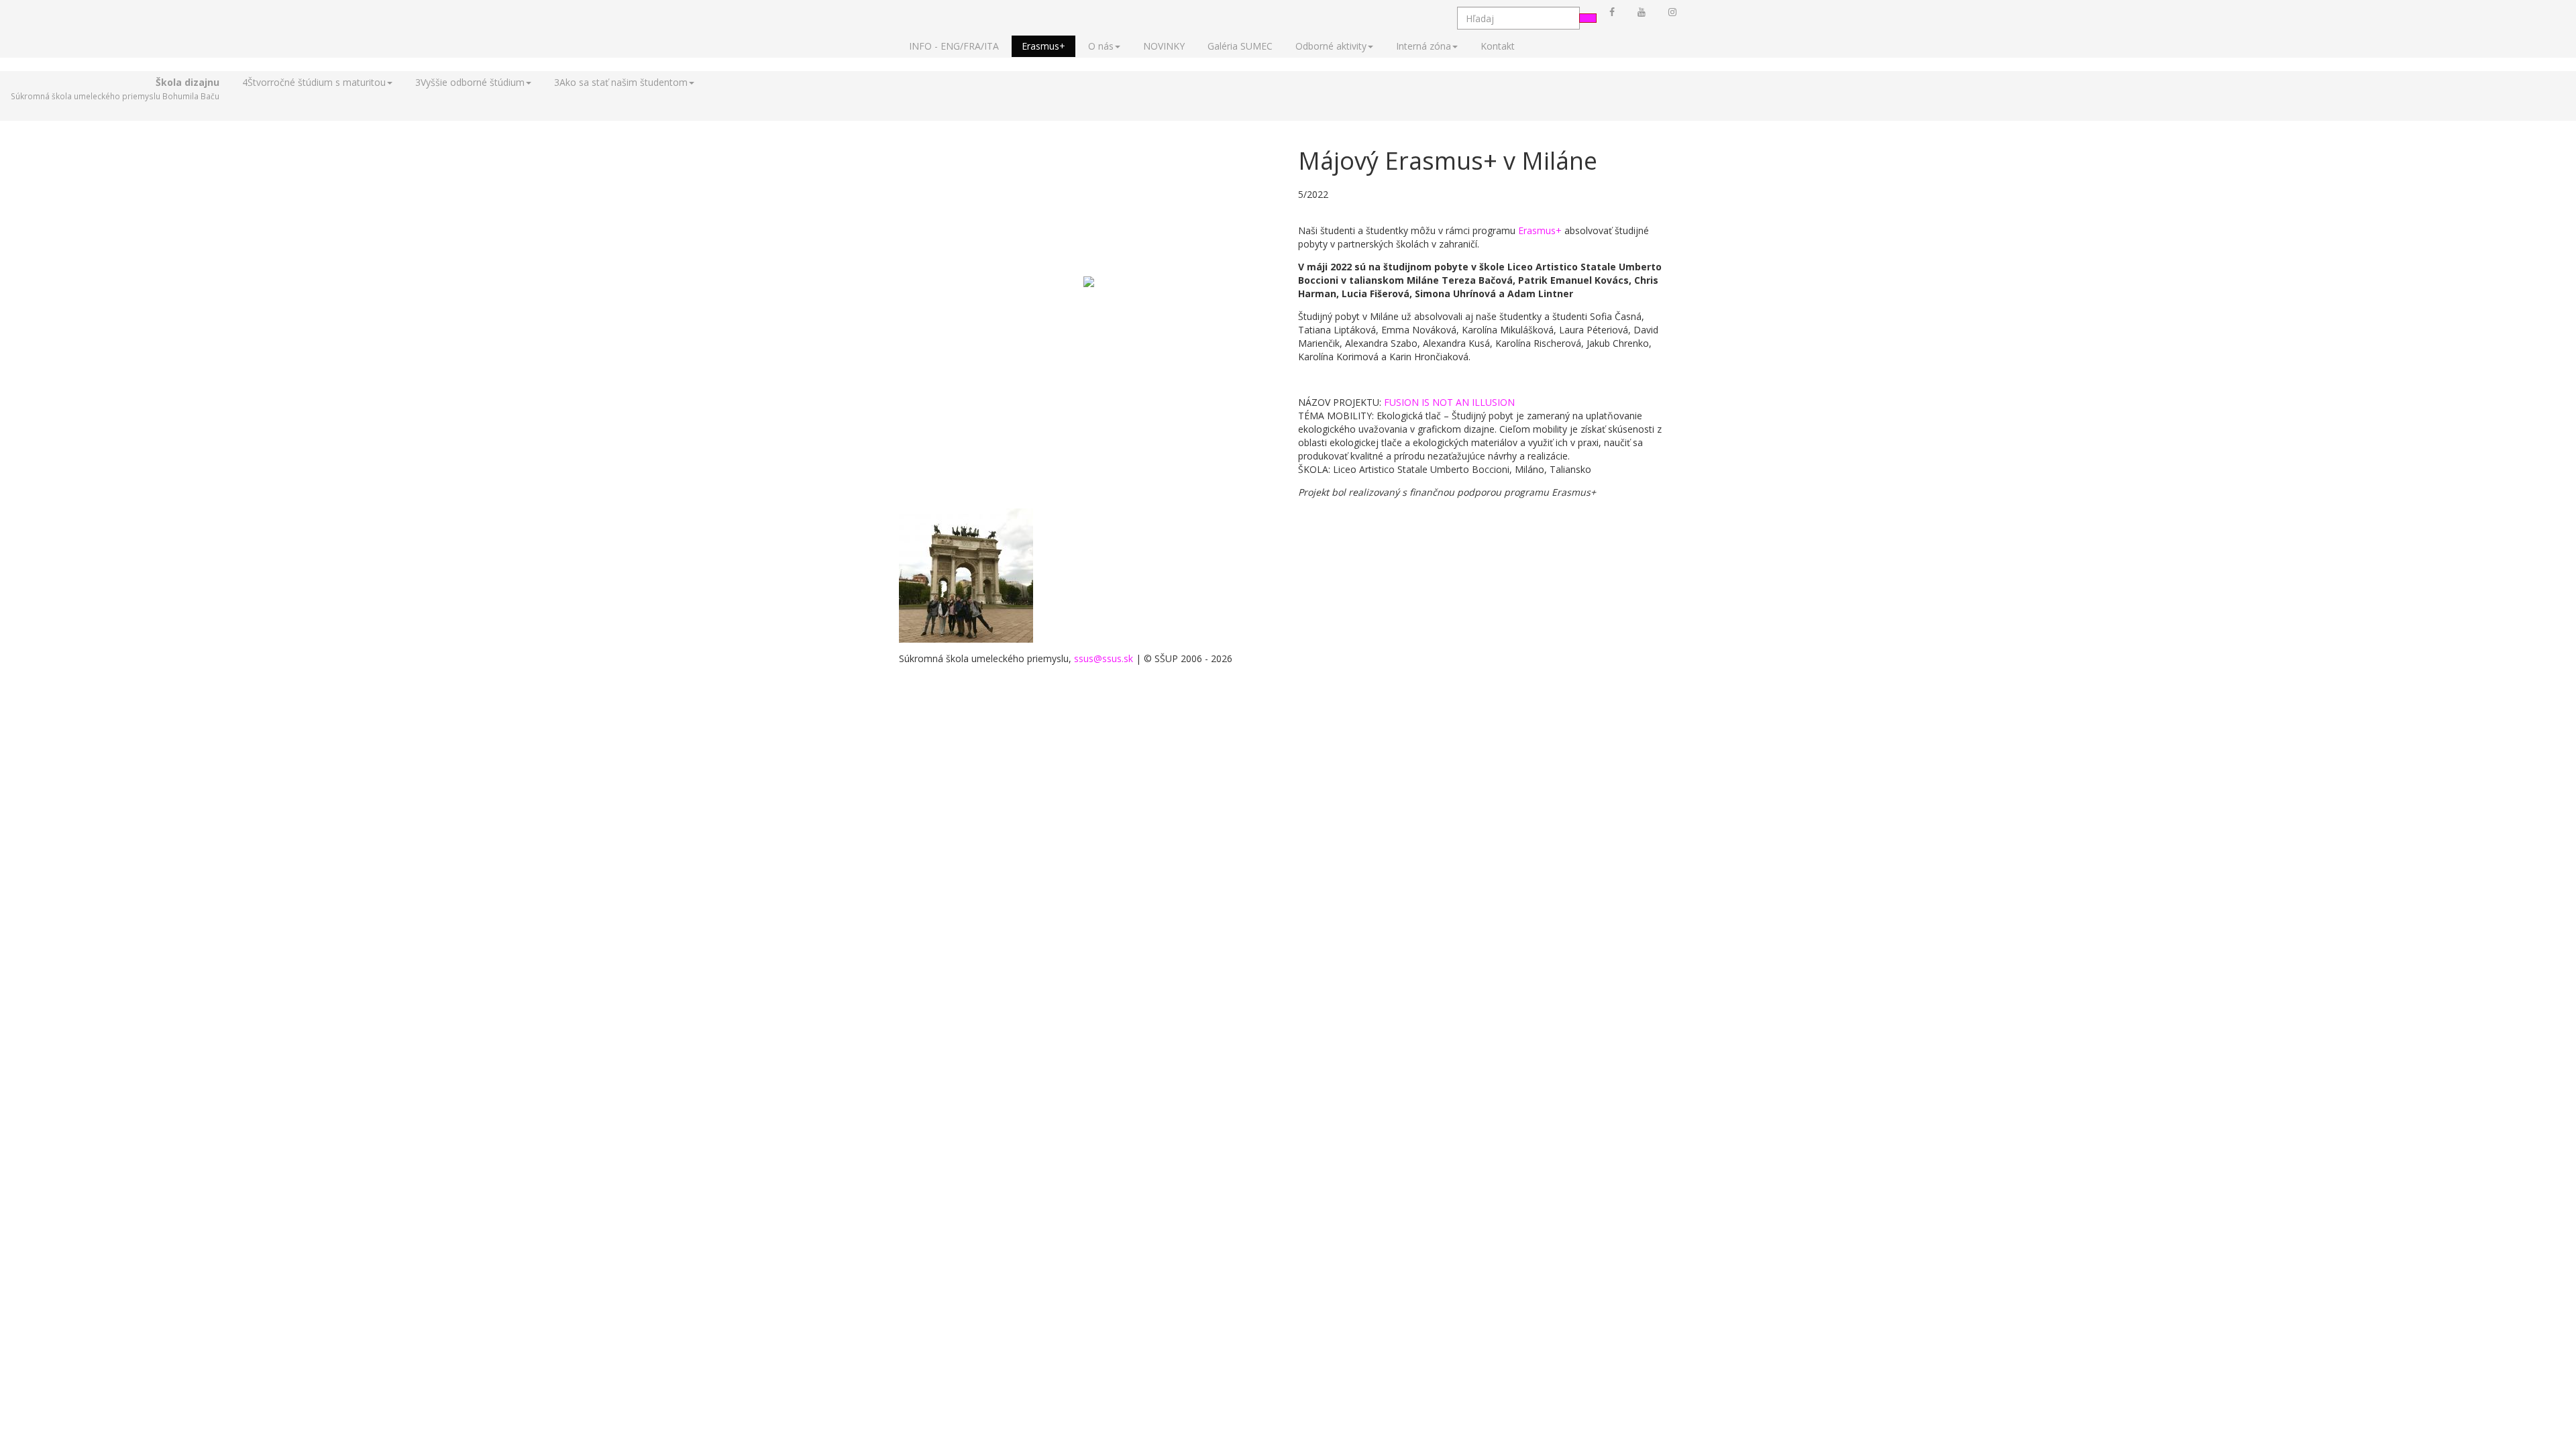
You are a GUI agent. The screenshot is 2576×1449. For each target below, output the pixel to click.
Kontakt (1498, 46)
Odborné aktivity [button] (1331, 46)
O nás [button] (1101, 46)
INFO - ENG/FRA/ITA (954, 46)
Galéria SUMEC (1240, 46)
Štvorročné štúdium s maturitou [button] (314, 82)
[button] (115, 89)
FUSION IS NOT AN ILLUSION (1449, 402)
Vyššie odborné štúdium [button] (470, 82)
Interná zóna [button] (1424, 46)
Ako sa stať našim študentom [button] (621, 82)
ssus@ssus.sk (1104, 658)
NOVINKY (1164, 46)
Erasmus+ (1043, 46)
